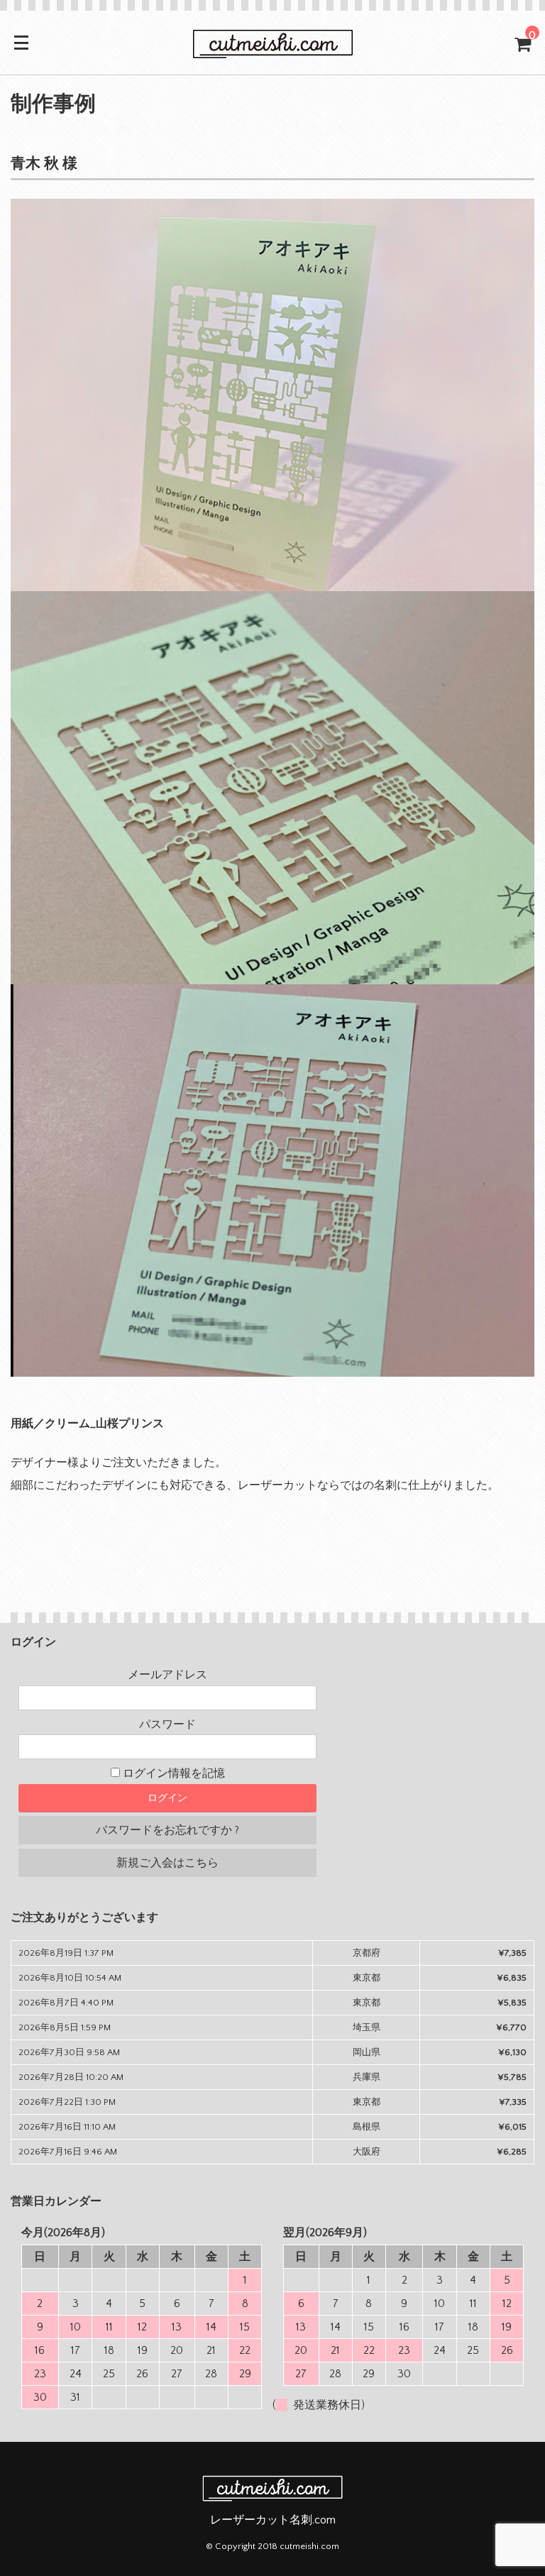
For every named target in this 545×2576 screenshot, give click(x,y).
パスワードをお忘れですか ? (167, 1830)
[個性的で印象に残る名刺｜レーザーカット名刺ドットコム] (272, 51)
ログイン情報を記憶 (172, 1773)
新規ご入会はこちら (167, 1863)
